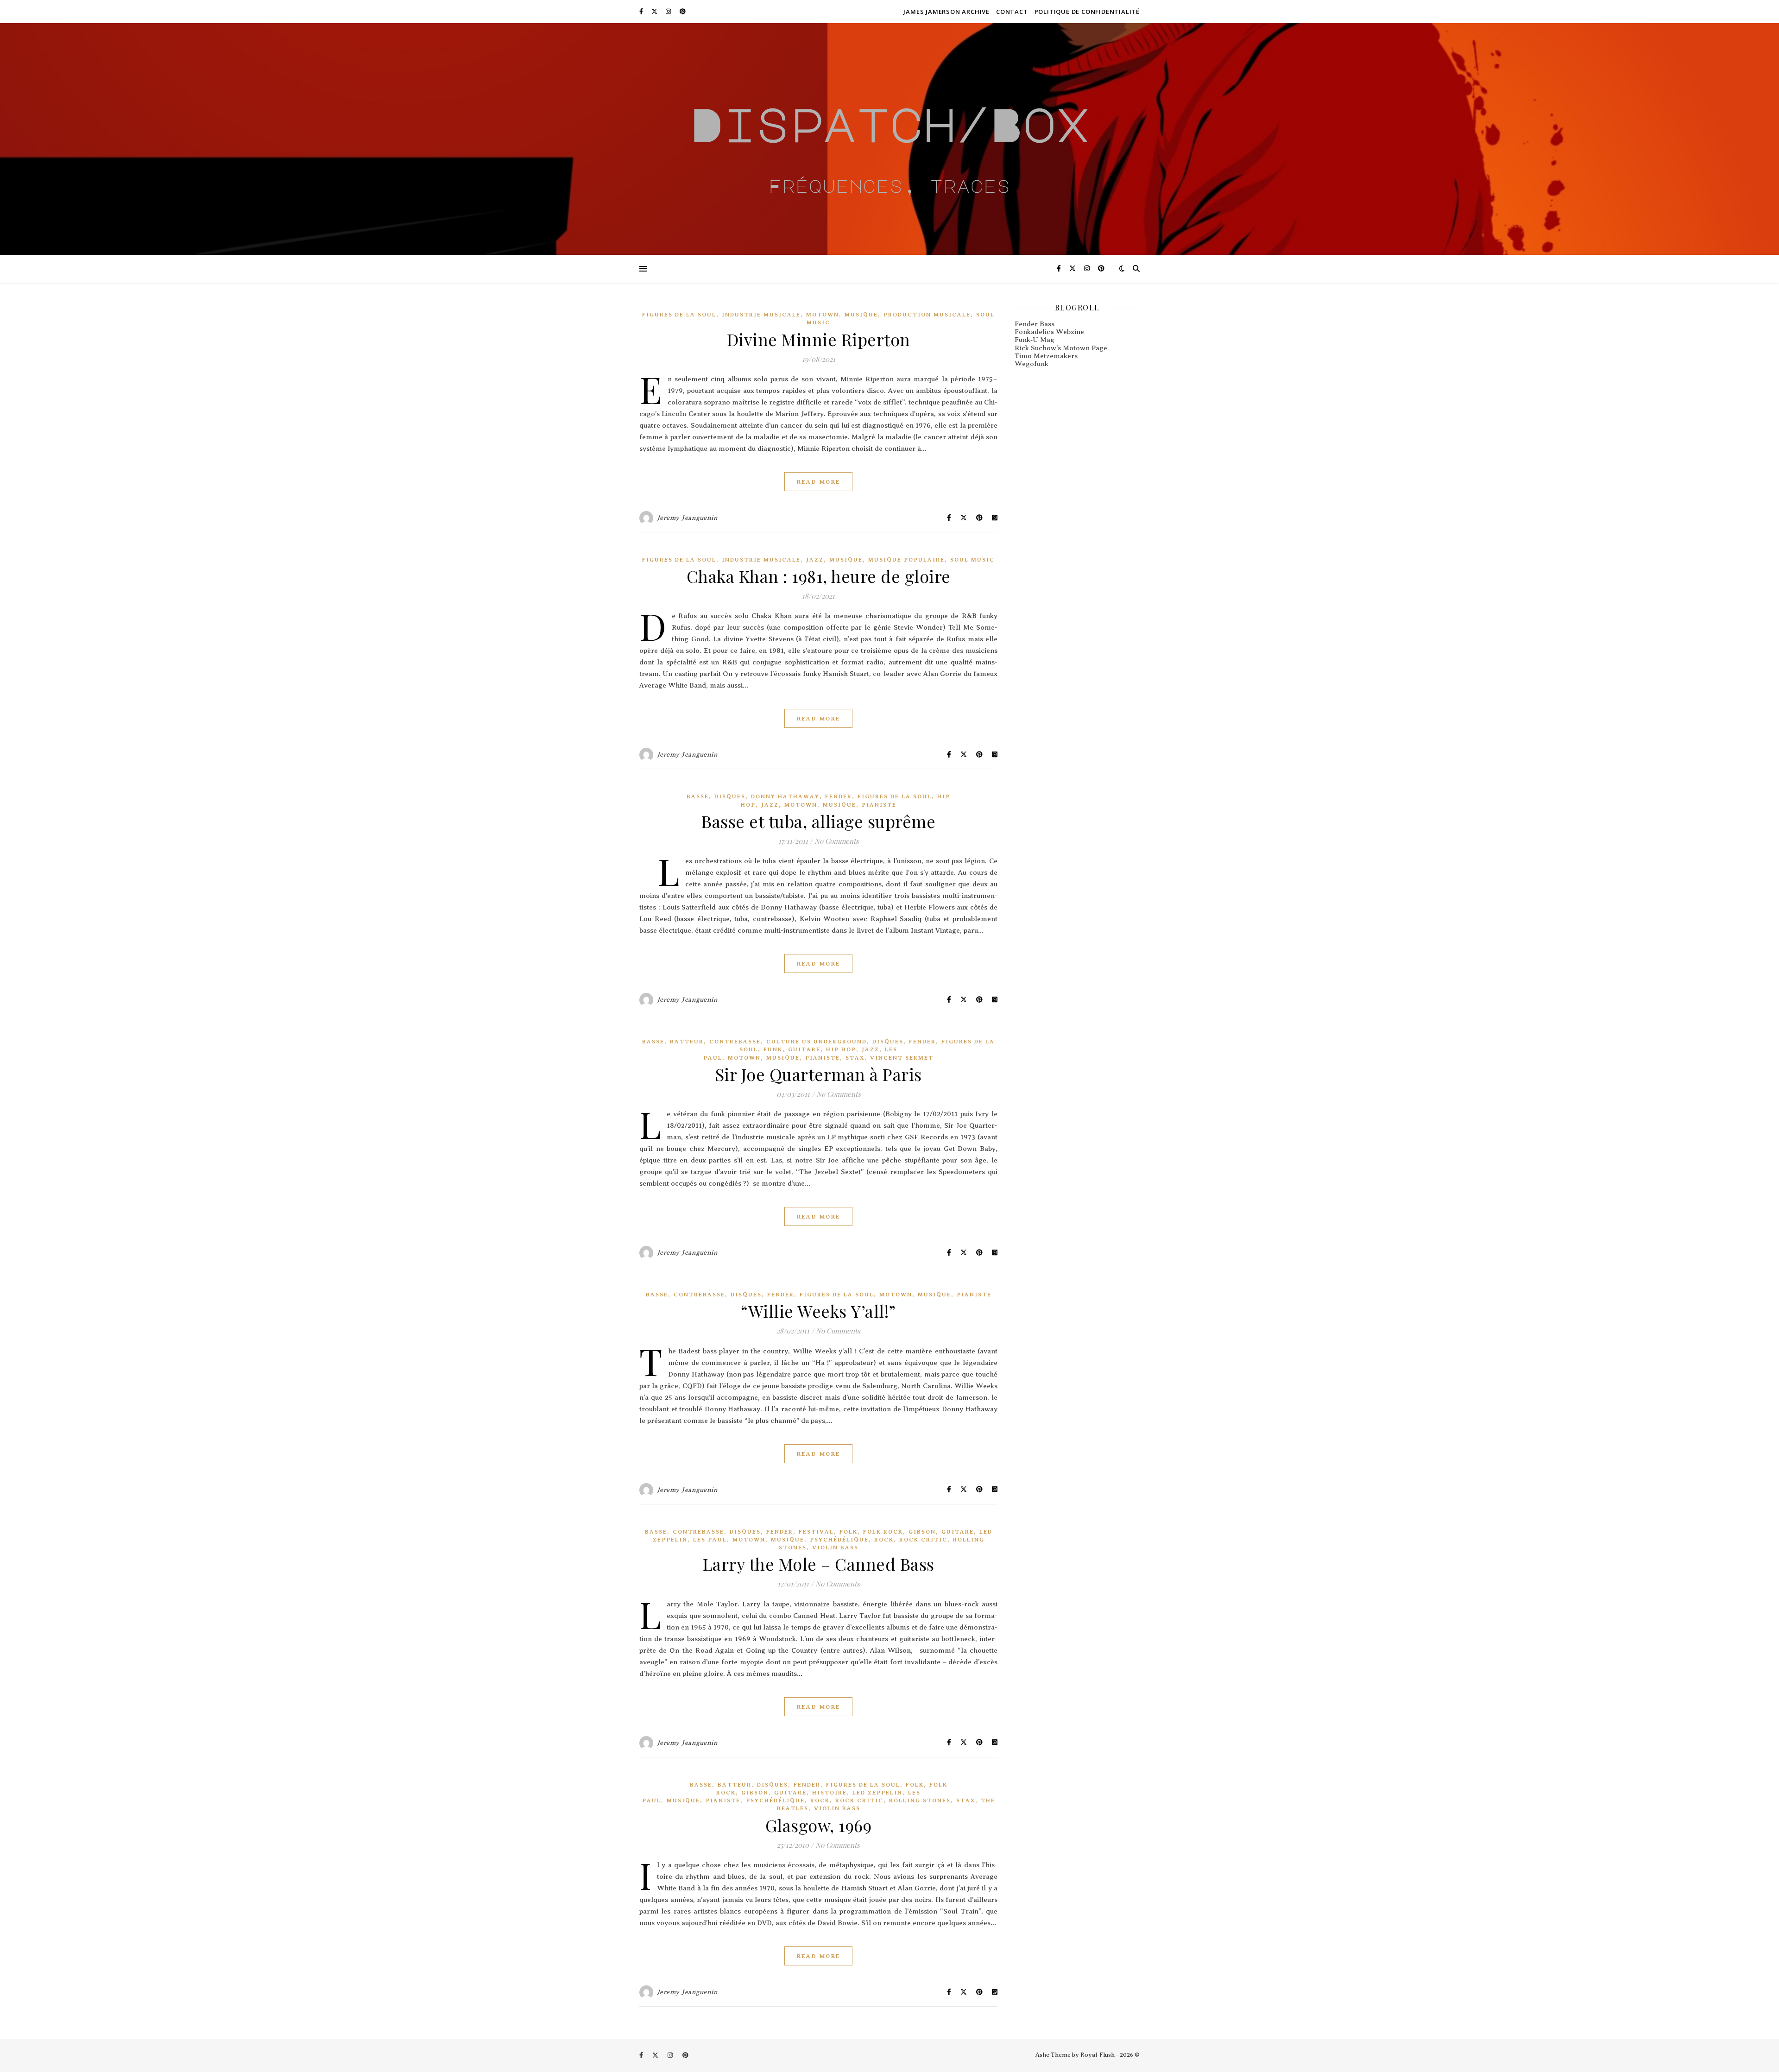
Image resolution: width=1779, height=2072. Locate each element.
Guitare (804, 1049)
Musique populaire (906, 560)
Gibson (922, 1532)
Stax (855, 1058)
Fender (839, 796)
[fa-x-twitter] (655, 11)
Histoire (830, 1793)
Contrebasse (735, 1042)
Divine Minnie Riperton (819, 339)
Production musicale (927, 315)
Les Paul (710, 1540)
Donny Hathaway (785, 796)
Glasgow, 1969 (819, 1825)
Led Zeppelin (877, 1793)
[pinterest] (683, 11)
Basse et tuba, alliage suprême (818, 821)
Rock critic (923, 1540)
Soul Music (972, 560)
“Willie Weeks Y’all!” (818, 1311)
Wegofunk (1031, 364)
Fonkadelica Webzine (1049, 332)
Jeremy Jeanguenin (688, 518)
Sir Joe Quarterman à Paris (819, 1074)
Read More (818, 482)
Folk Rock (883, 1532)
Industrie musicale (761, 315)
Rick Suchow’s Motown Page (1061, 348)
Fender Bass (1035, 324)
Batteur (687, 1042)
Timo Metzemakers (1046, 356)
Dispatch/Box (889, 124)
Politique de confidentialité (1087, 12)
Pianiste (879, 805)
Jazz (815, 560)
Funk (773, 1049)
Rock (884, 1540)
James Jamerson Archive (946, 12)
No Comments (837, 841)
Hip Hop (841, 1049)
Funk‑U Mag (1035, 340)
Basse (698, 796)
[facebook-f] (642, 11)
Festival (816, 1532)
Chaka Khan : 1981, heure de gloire (819, 576)
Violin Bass (835, 1548)
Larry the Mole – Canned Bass (819, 1564)
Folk (848, 1532)
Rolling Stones (920, 1800)
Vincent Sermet (902, 1058)
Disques (730, 796)
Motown (823, 315)
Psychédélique (839, 1540)
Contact (1012, 12)
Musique (861, 315)
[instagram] (669, 11)
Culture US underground (817, 1042)
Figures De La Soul (679, 315)
